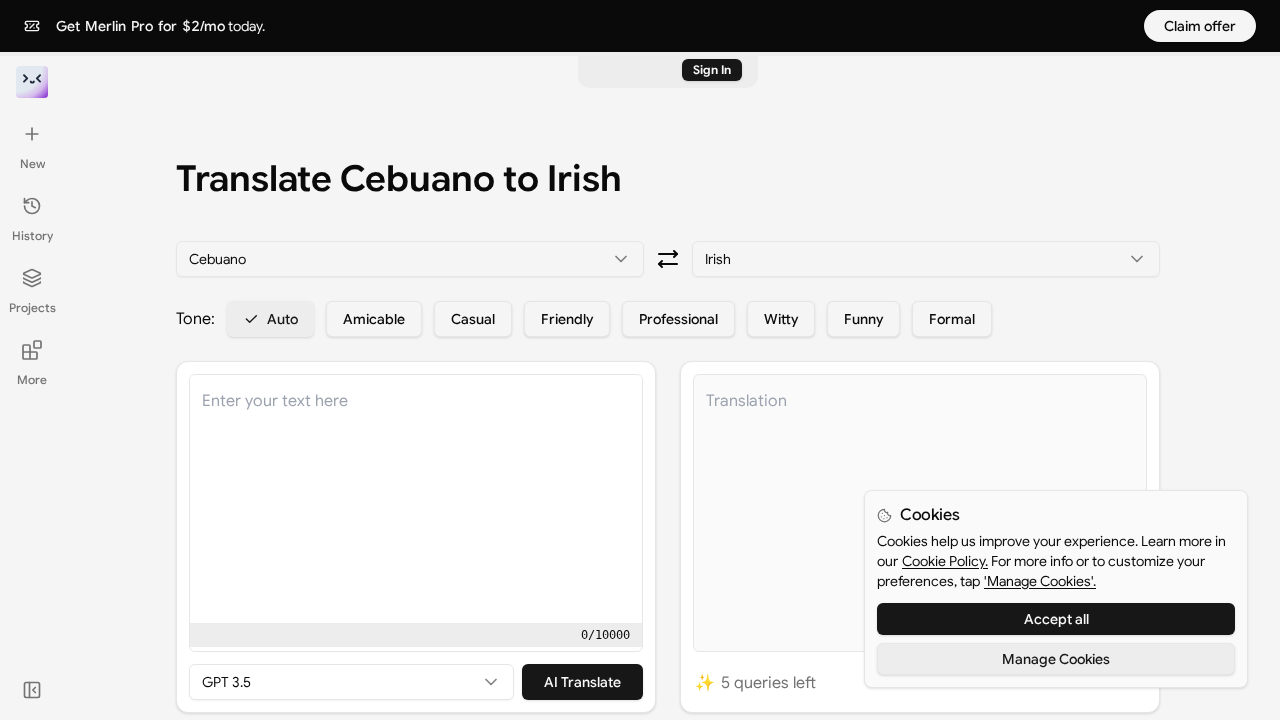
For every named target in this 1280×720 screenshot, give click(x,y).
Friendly (567, 319)
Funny (863, 319)
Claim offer (1200, 26)
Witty (781, 319)
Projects (32, 307)
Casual (473, 319)
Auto (282, 319)
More (32, 379)
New (32, 163)
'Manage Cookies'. (1040, 581)
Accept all (1056, 619)
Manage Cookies (1056, 659)
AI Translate (582, 682)
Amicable (374, 319)
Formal (952, 319)
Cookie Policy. (945, 561)
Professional (678, 319)
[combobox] (410, 259)
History (32, 235)
